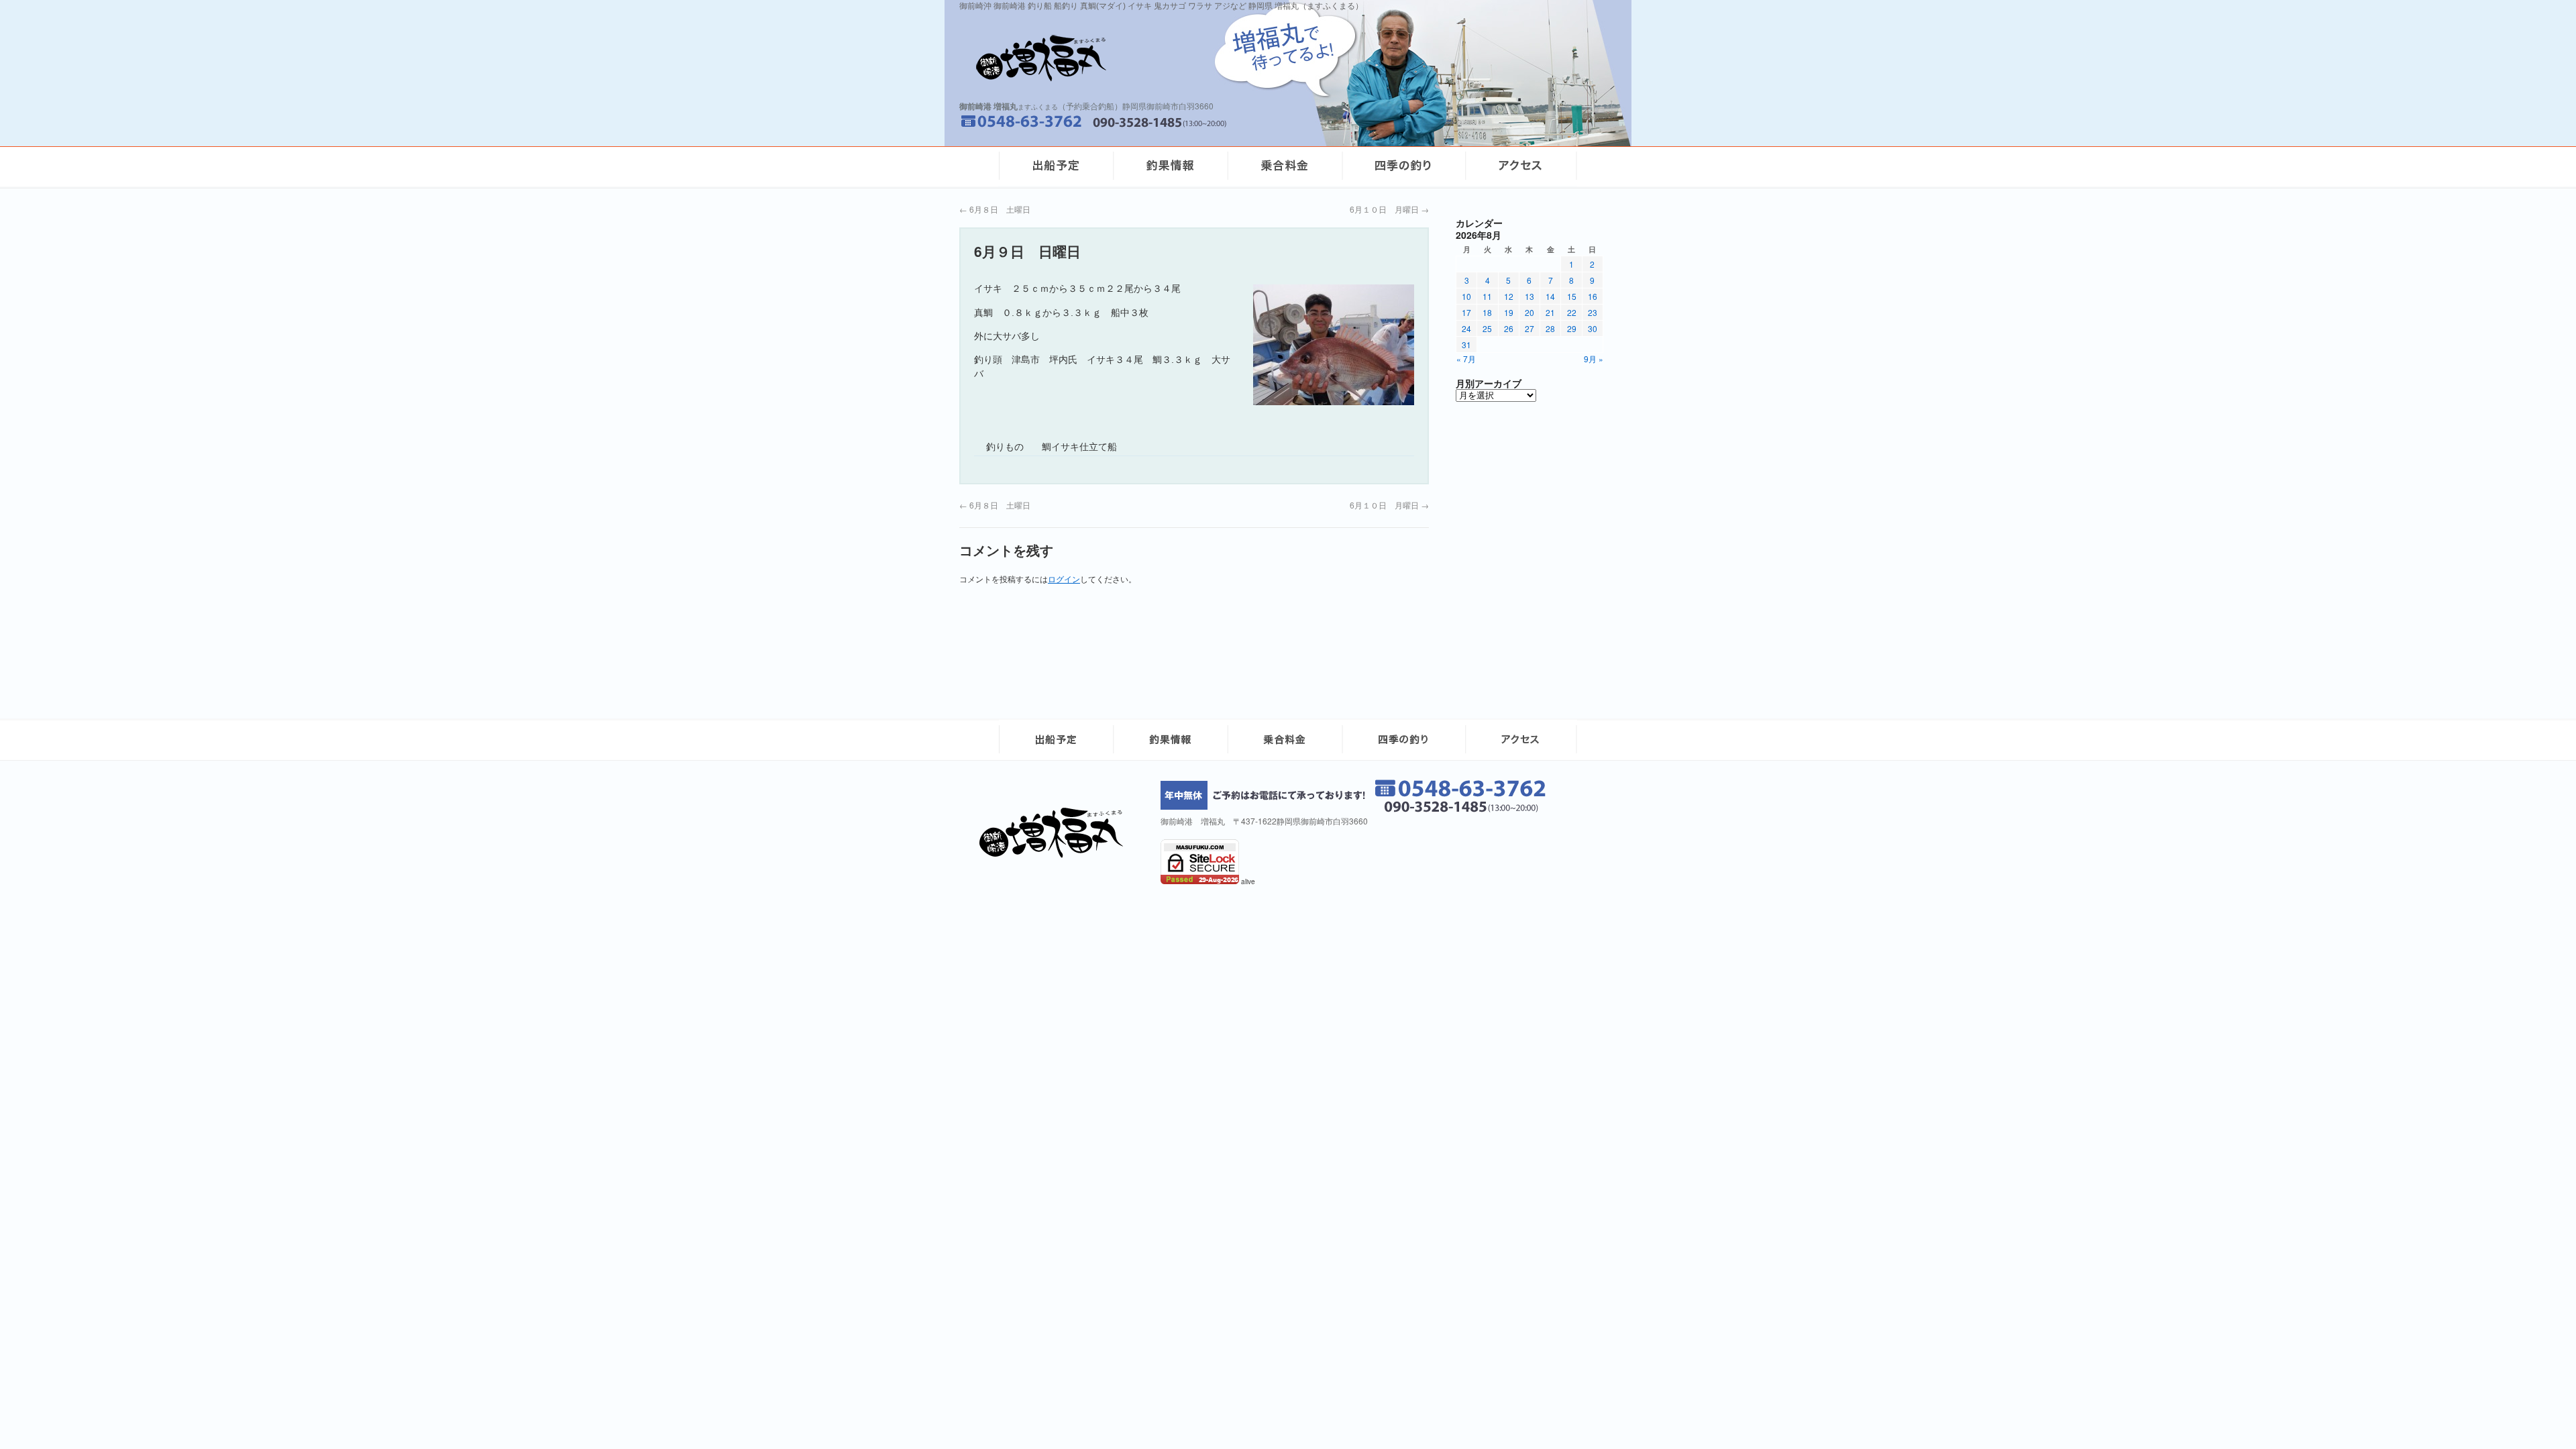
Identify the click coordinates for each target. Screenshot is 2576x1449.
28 (1550, 328)
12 (1509, 296)
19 (1509, 312)
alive (1248, 881)
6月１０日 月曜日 (1389, 209)
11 (1487, 296)
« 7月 (1466, 359)
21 (1550, 312)
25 (1487, 328)
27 (1529, 328)
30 (1593, 328)
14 (1550, 296)
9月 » (1594, 359)
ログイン (1064, 580)
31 (1466, 344)
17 (1466, 312)
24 (1466, 328)
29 (1572, 328)
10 (1466, 296)
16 (1593, 296)
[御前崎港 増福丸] (1056, 854)
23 (1593, 312)
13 (1529, 296)
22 (1572, 312)
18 (1487, 312)
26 (1509, 328)
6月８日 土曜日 (995, 209)
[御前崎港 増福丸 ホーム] (1134, 58)
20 (1529, 312)
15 (1572, 296)
